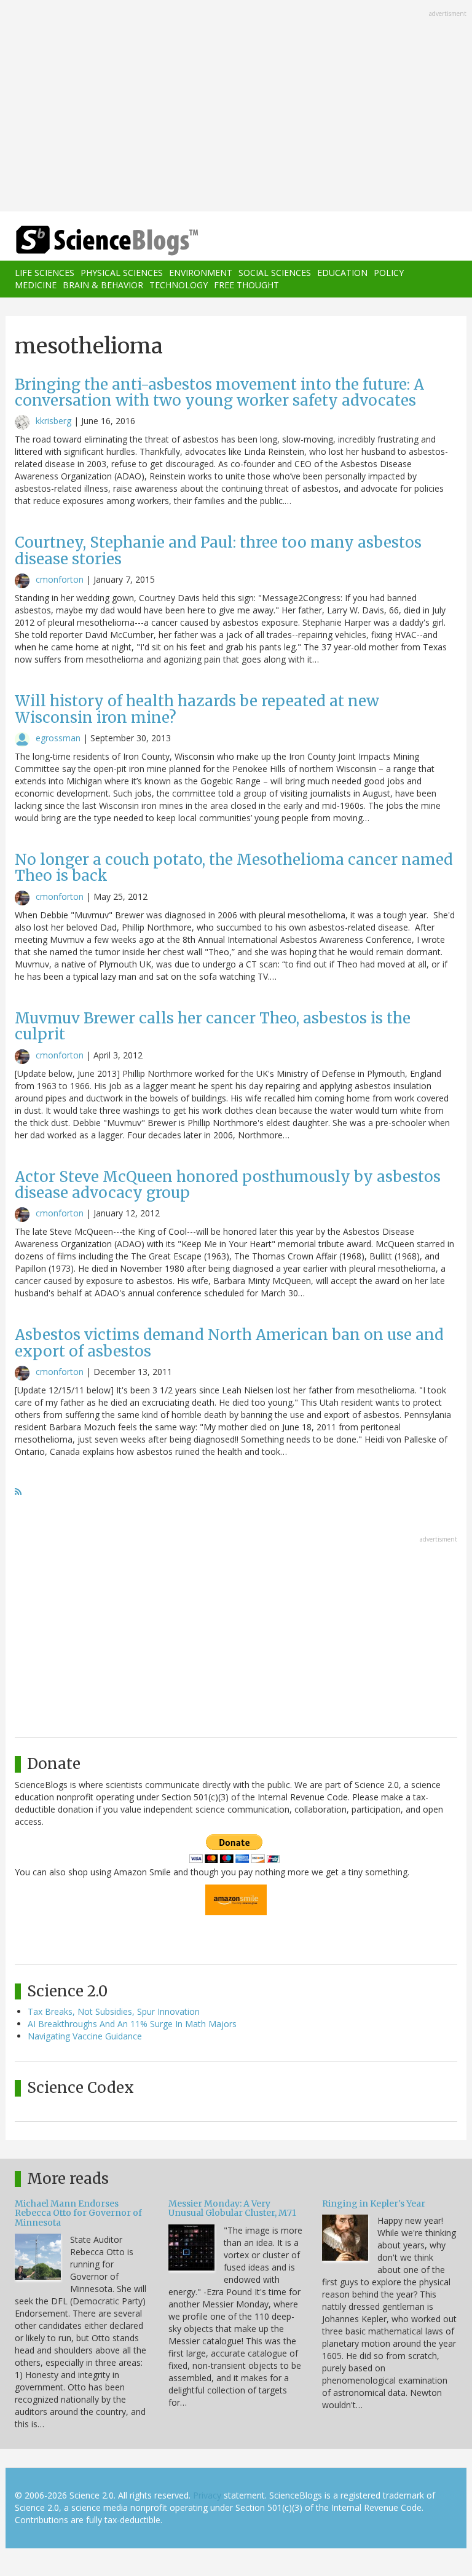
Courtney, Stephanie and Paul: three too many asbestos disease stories (218, 550)
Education (342, 273)
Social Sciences (275, 273)
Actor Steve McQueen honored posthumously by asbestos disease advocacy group (228, 1185)
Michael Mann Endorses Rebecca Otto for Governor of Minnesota (78, 2213)
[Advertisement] (236, 107)
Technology (179, 285)
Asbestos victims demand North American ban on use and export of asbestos (229, 1343)
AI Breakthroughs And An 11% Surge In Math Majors (132, 2024)
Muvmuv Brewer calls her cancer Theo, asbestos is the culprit (213, 1026)
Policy (389, 273)
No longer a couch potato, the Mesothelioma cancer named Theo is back (234, 868)
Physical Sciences (122, 273)
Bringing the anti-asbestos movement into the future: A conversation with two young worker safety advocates (219, 392)
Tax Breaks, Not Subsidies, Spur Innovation (114, 2011)
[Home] (88, 241)
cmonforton (60, 579)
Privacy (207, 2495)
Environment (201, 273)
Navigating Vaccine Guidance (85, 2036)
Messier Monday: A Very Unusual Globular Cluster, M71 (232, 2208)
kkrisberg (53, 421)
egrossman (58, 738)
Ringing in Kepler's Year (374, 2204)
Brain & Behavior (103, 285)
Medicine (36, 285)
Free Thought (246, 285)
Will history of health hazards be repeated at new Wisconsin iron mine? (197, 709)
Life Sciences (45, 273)
